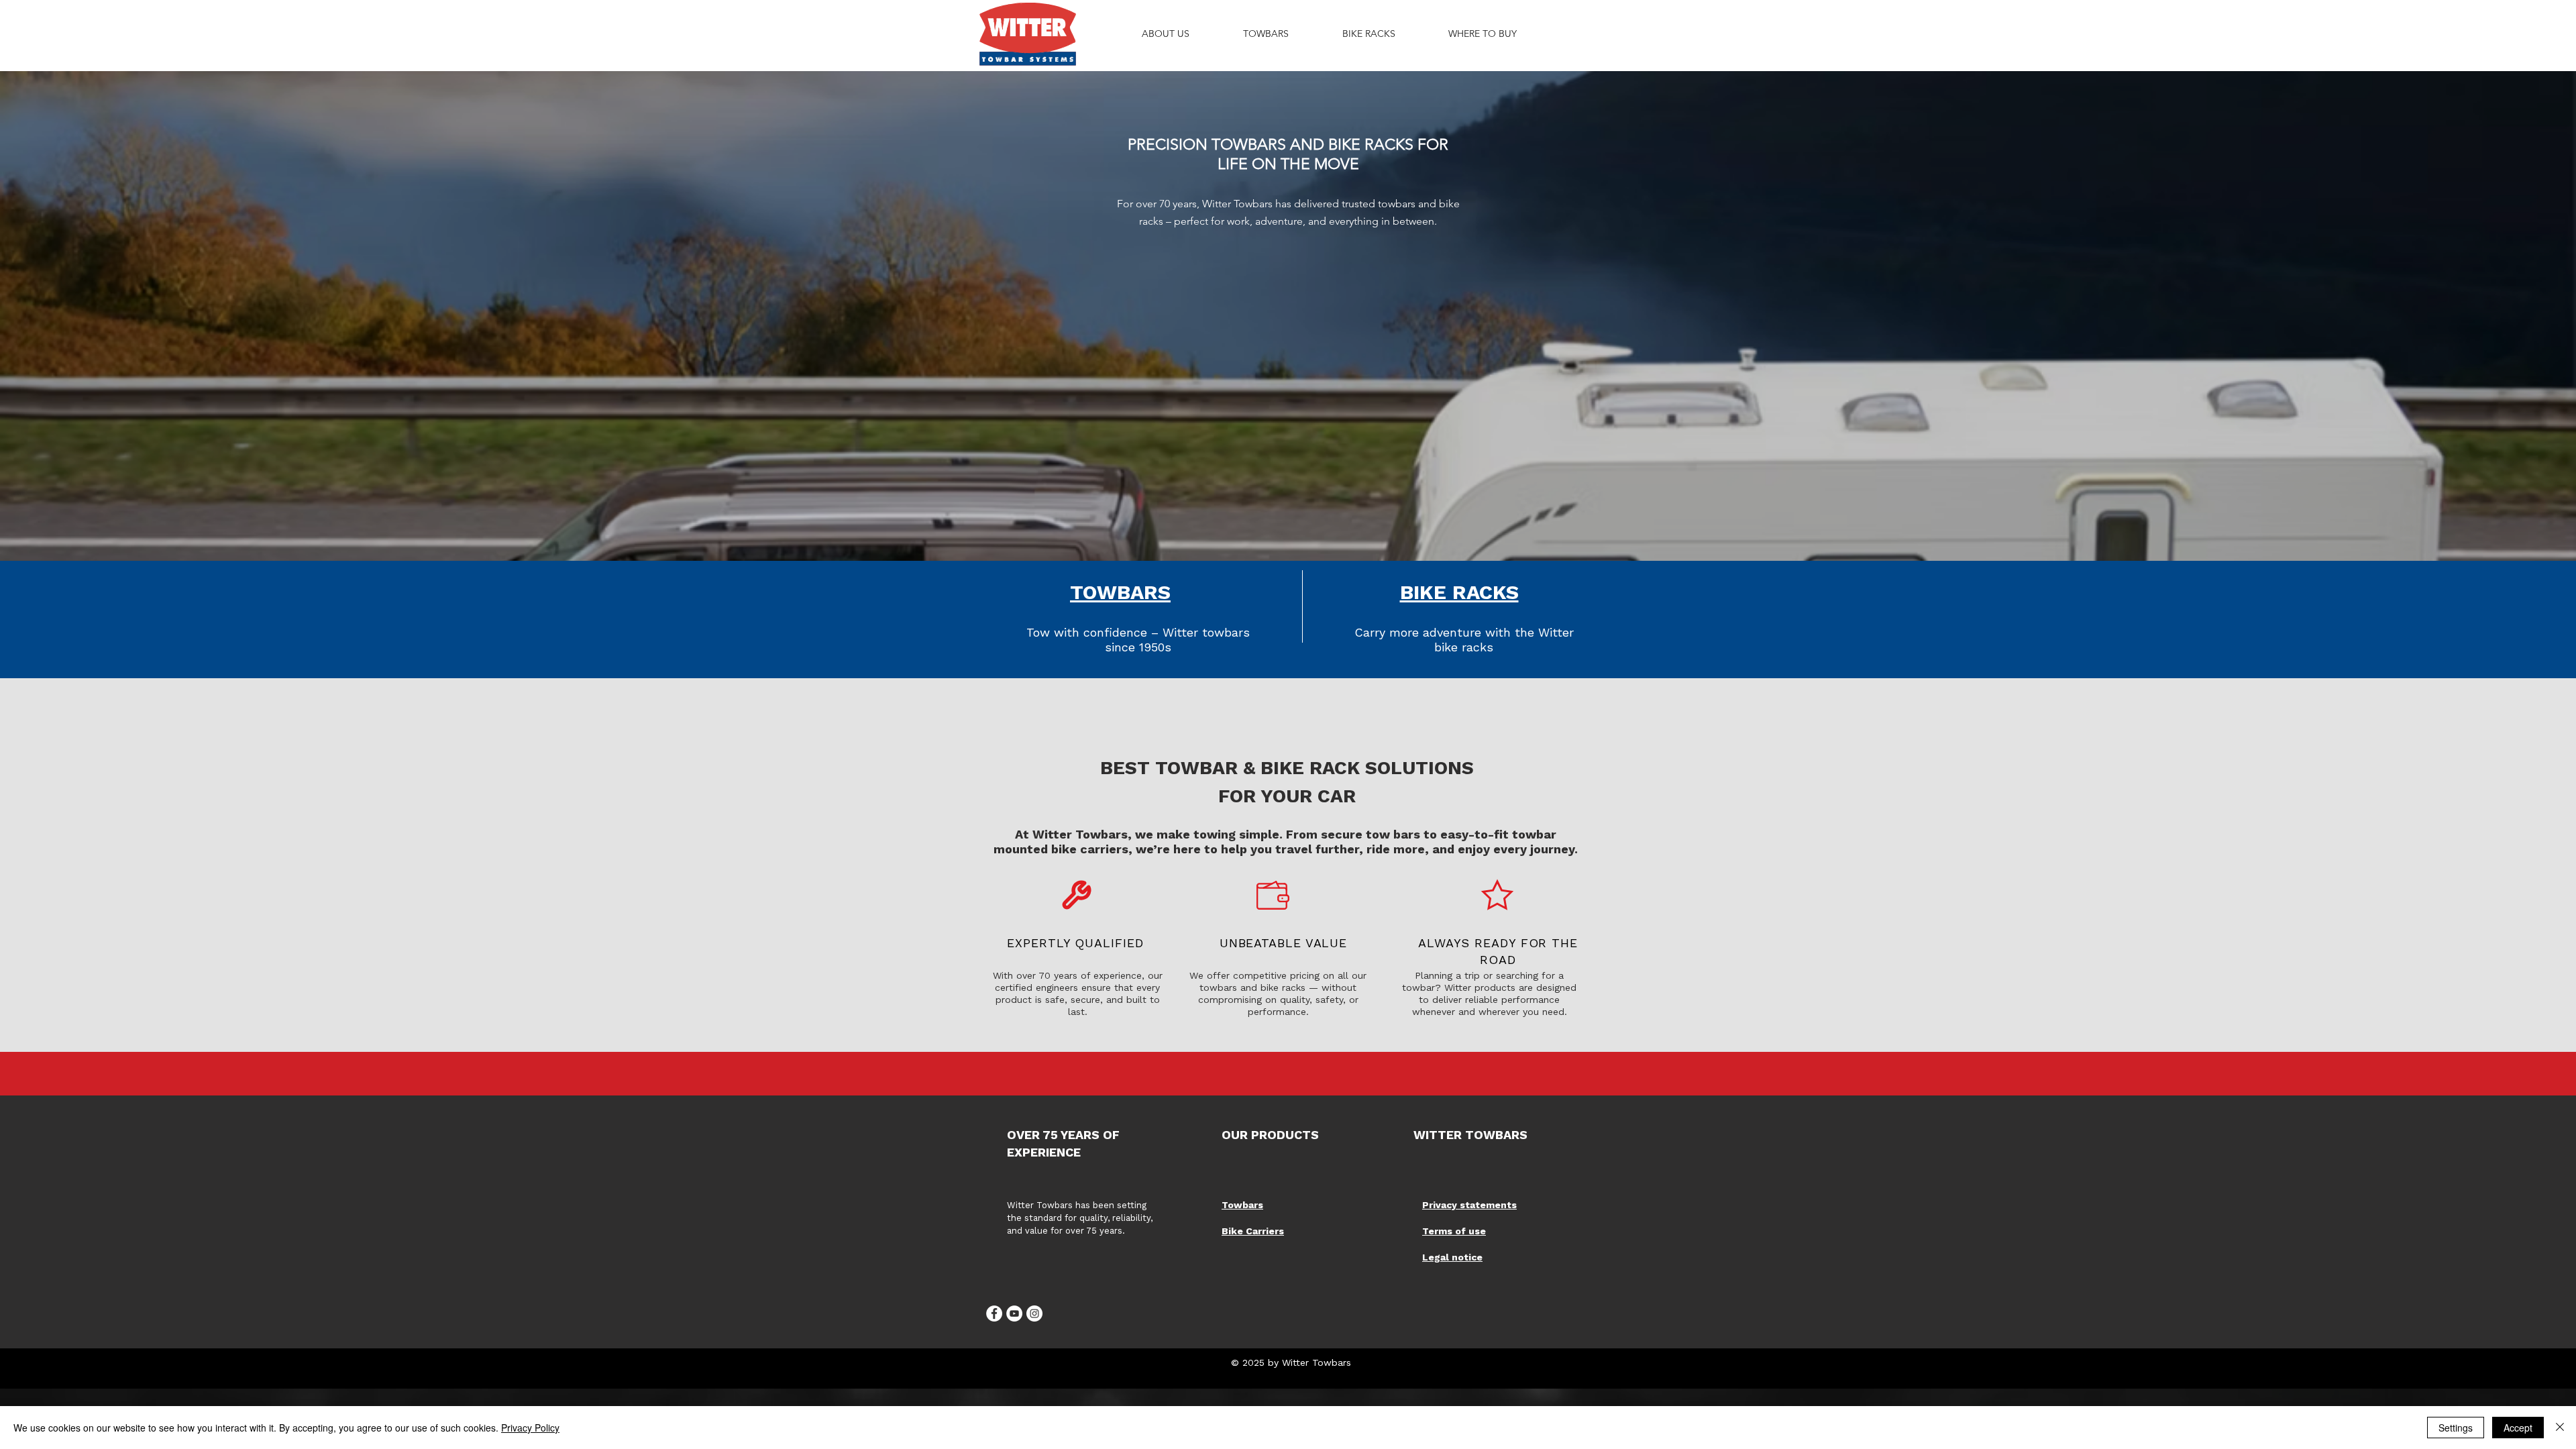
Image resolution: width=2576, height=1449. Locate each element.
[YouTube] (1014, 1313)
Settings (2456, 1428)
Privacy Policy (530, 1428)
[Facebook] (994, 1313)
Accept (2518, 1428)
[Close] (2560, 1428)
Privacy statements (1469, 1205)
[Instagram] (1034, 1313)
